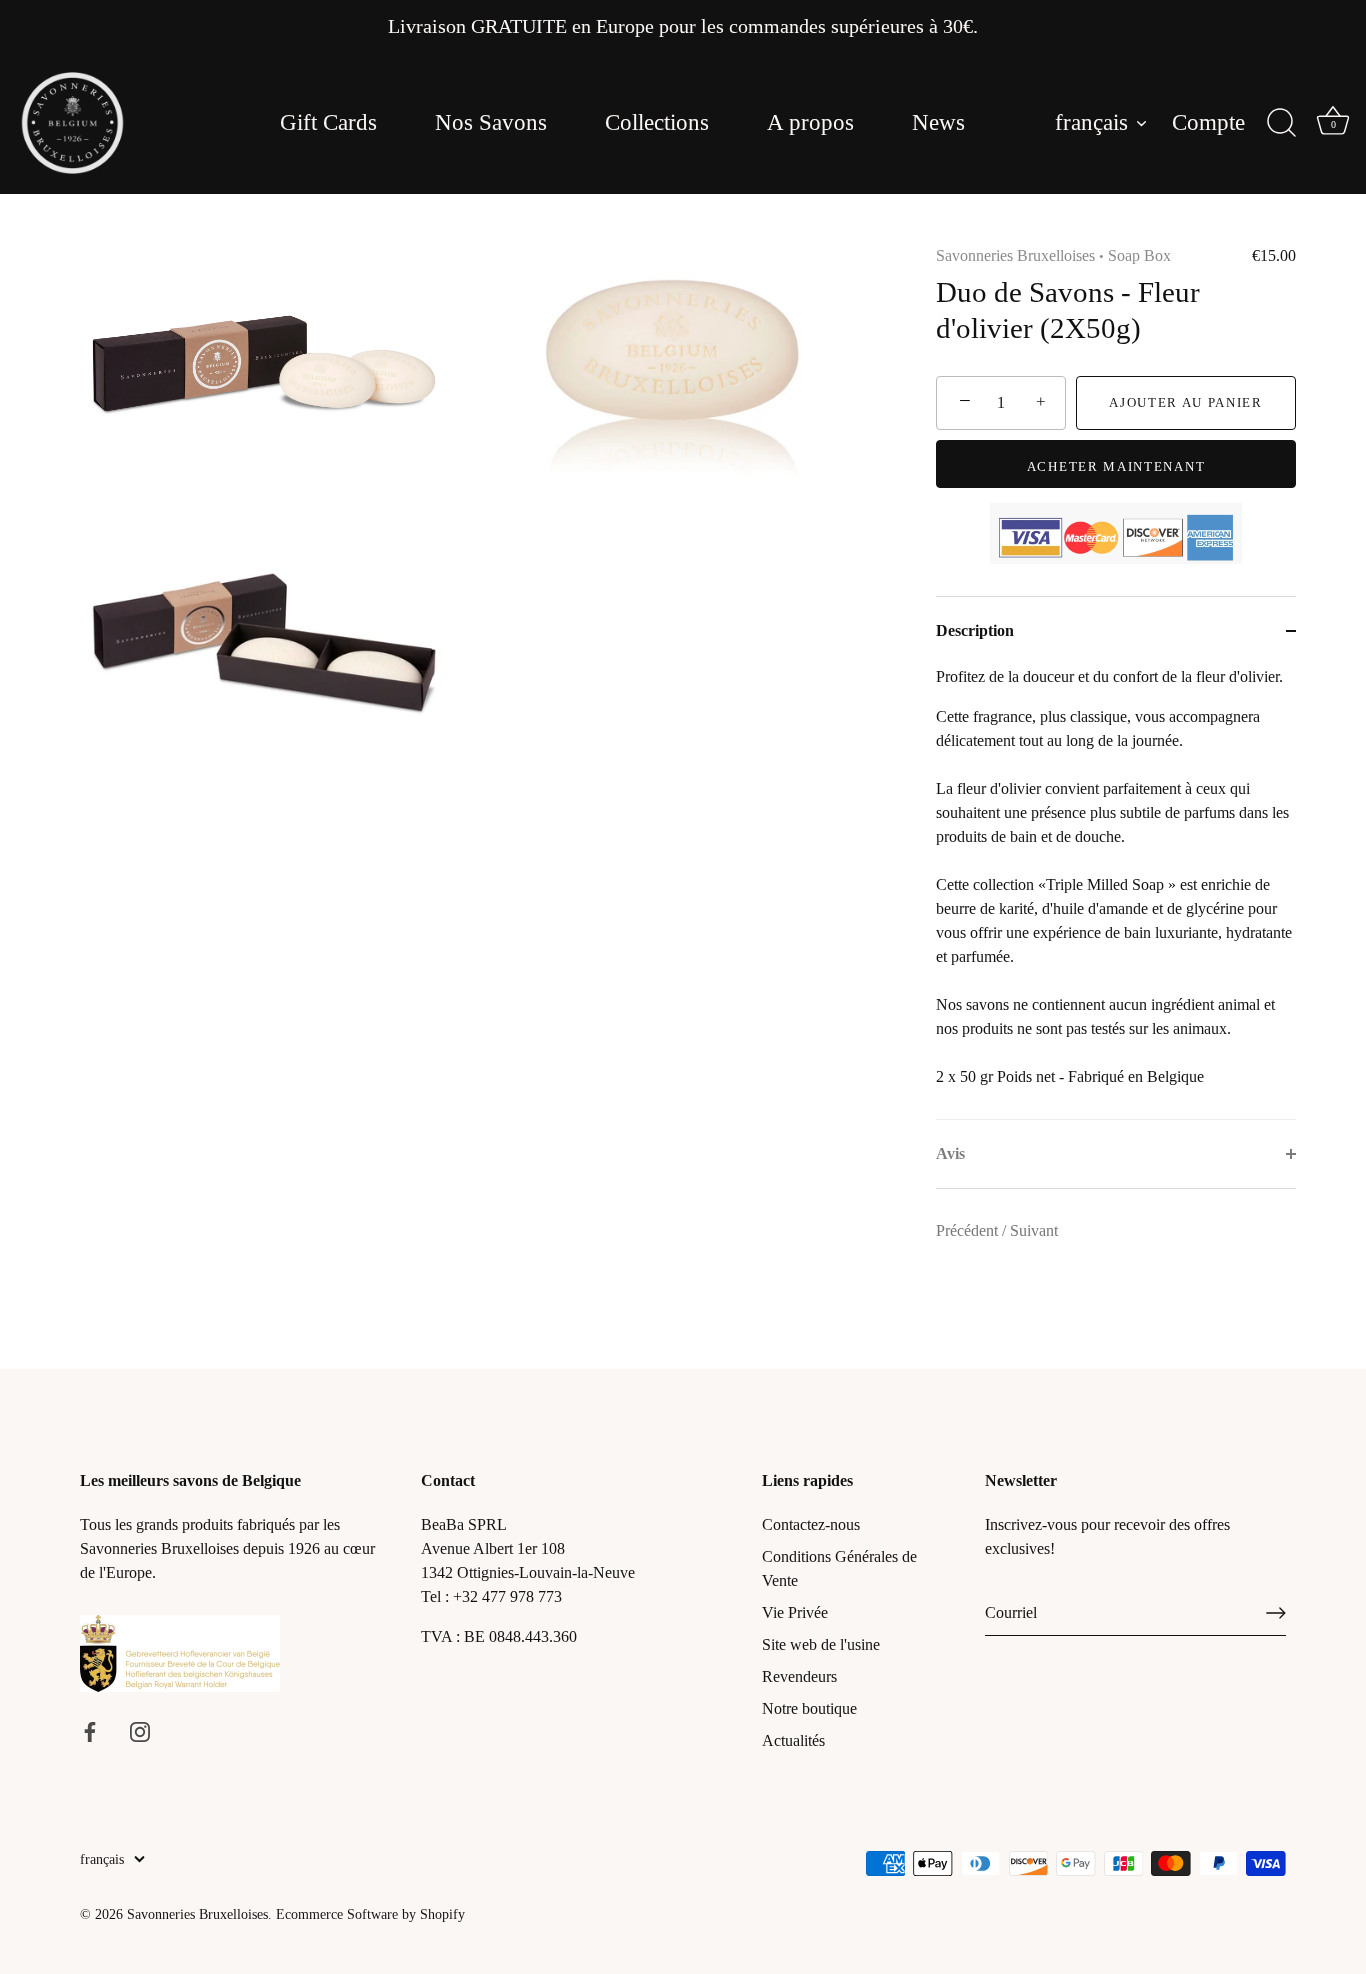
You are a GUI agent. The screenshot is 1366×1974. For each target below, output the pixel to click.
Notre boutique (809, 1708)
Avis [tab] (950, 1153)
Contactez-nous (811, 1524)
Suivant (1034, 1230)
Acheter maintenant (1116, 466)
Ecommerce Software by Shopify (370, 1914)
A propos (810, 122)
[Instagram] (140, 1730)
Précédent (969, 1230)
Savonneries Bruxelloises (1015, 255)
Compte (1208, 123)
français (1091, 122)
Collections (657, 122)
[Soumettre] (1276, 1613)
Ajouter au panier (1186, 402)
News (938, 122)
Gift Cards (328, 122)
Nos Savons (491, 122)
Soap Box (1139, 255)
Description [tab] (975, 630)
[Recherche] (1281, 123)
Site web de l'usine (821, 1644)
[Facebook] (90, 1730)
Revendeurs (799, 1676)
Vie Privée (795, 1612)
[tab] (1116, 892)
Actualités (793, 1740)
